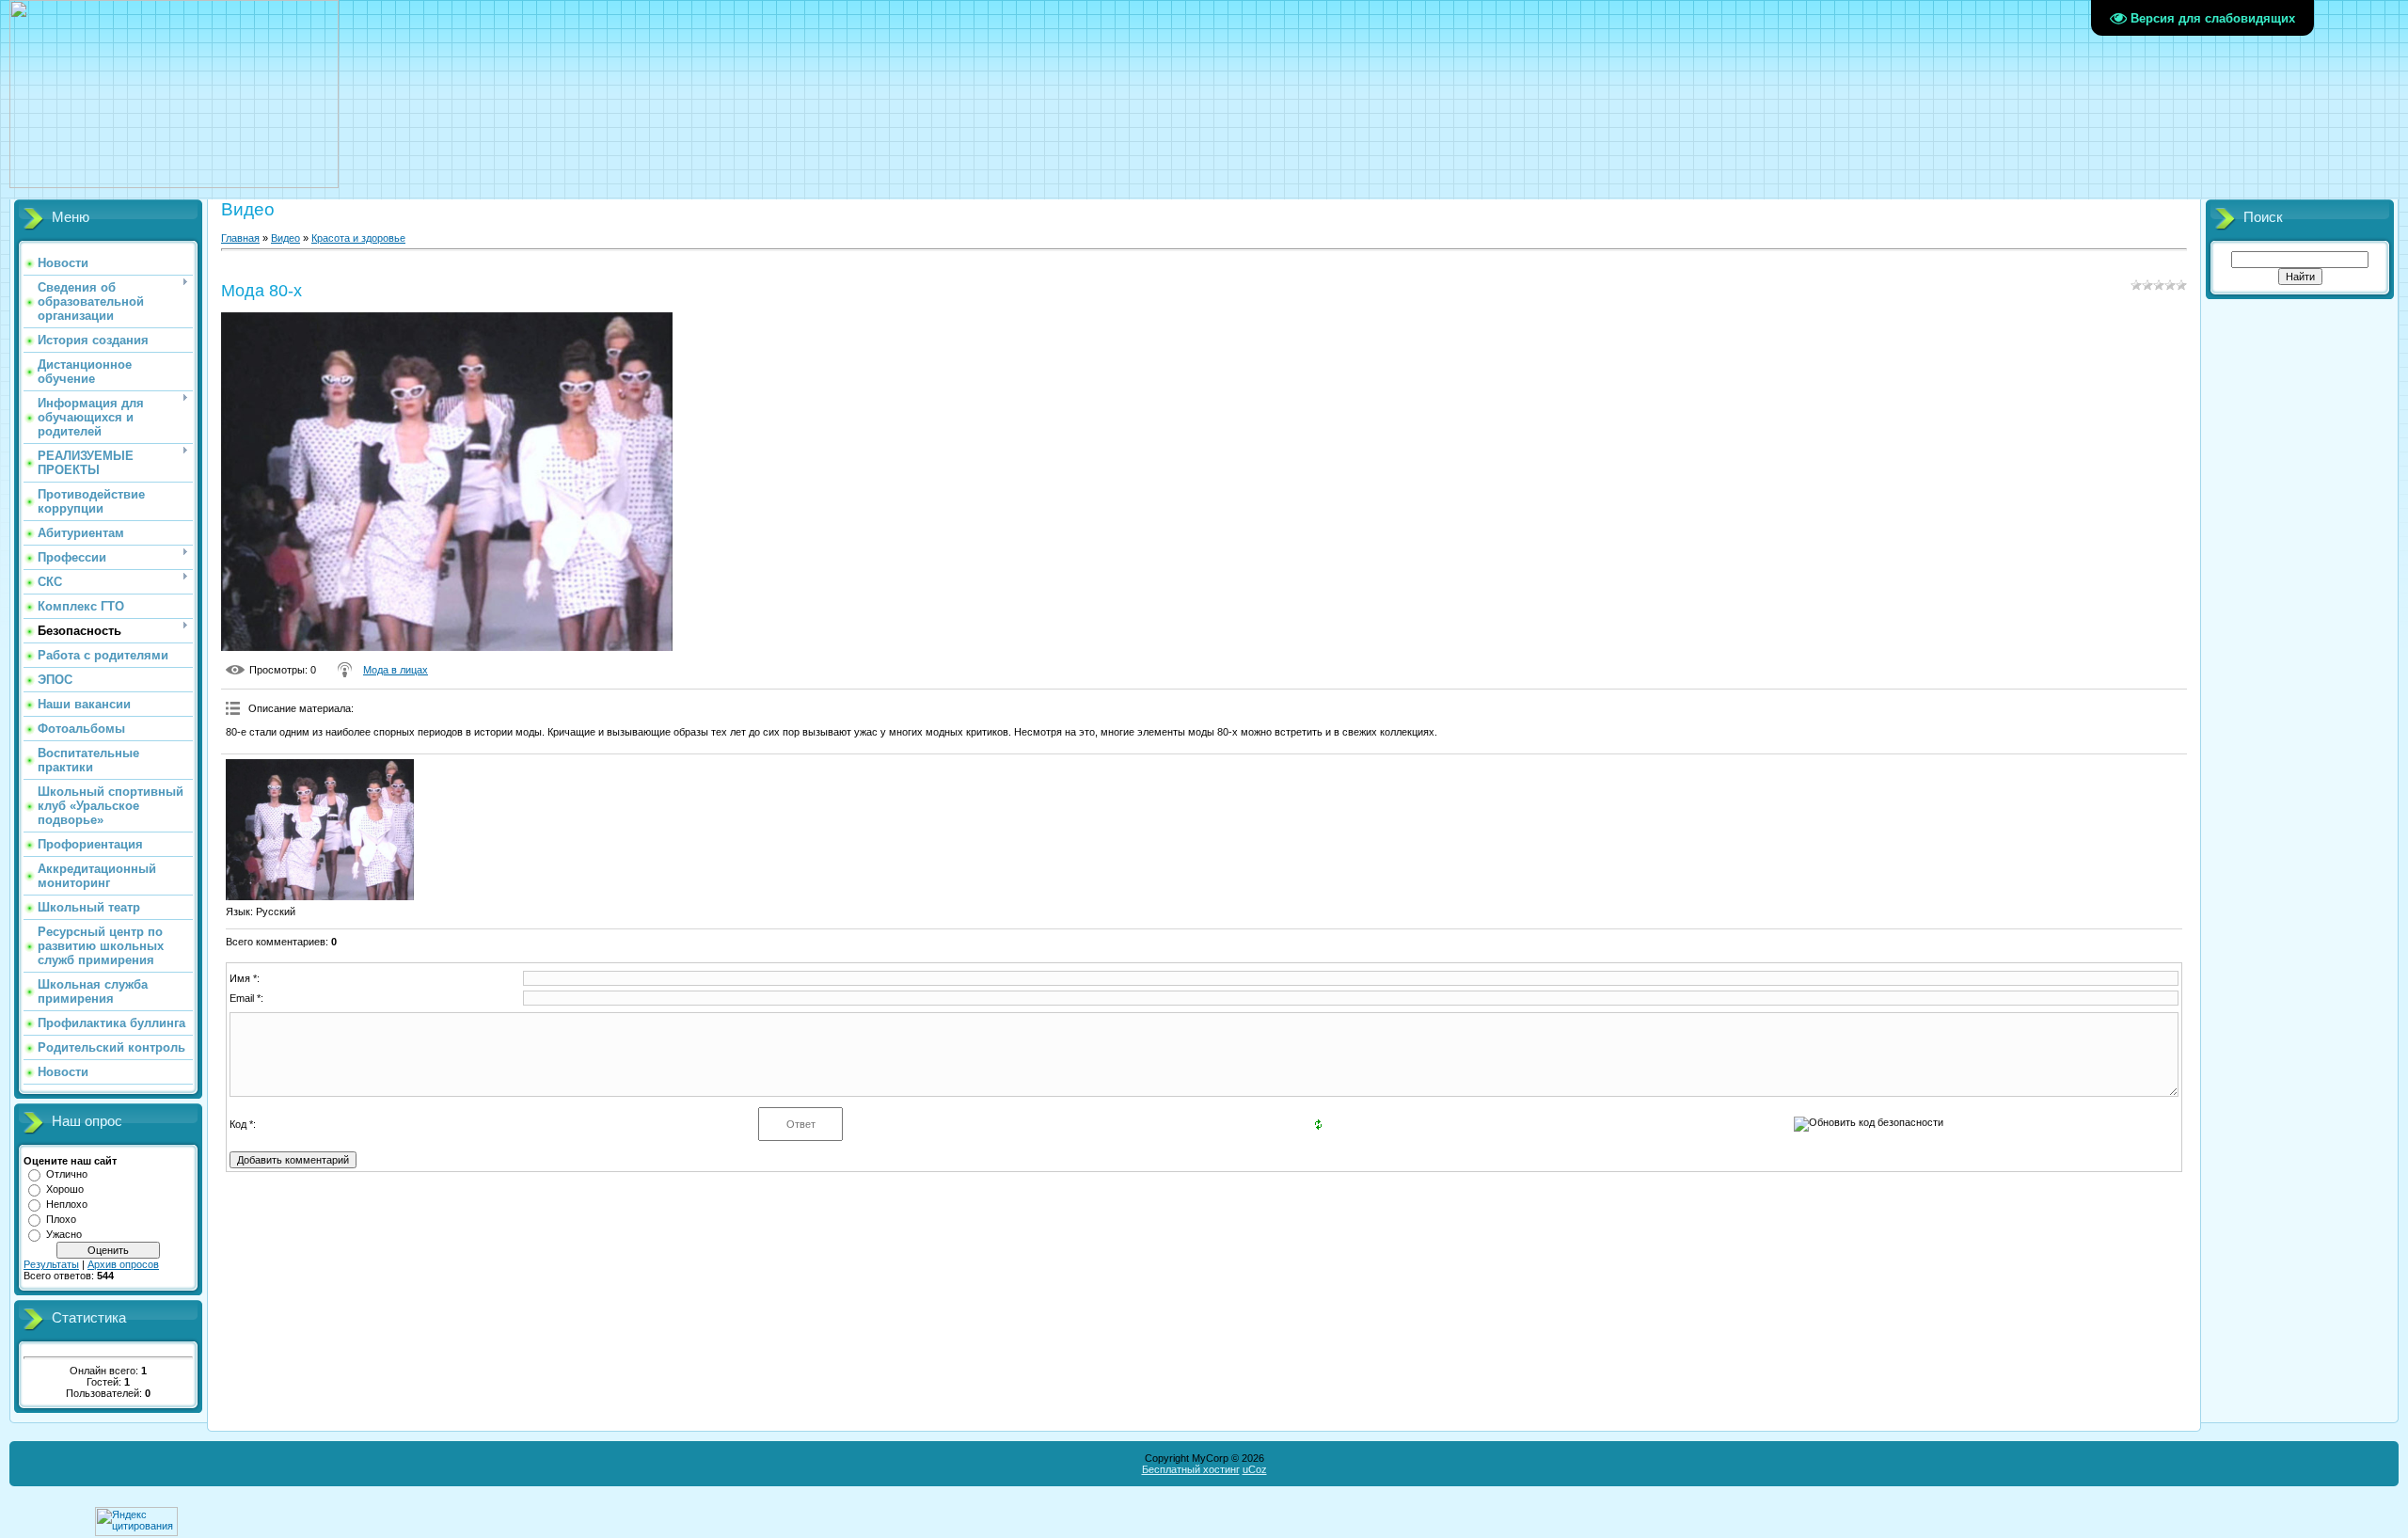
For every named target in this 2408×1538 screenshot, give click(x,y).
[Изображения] (320, 830)
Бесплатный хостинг (1191, 1469)
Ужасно (64, 1234)
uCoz (1255, 1469)
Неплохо (67, 1204)
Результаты (51, 1264)
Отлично (67, 1174)
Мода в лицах (396, 670)
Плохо (61, 1219)
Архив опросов (123, 1264)
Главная (240, 238)
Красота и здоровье (358, 238)
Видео (285, 238)
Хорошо (65, 1189)
